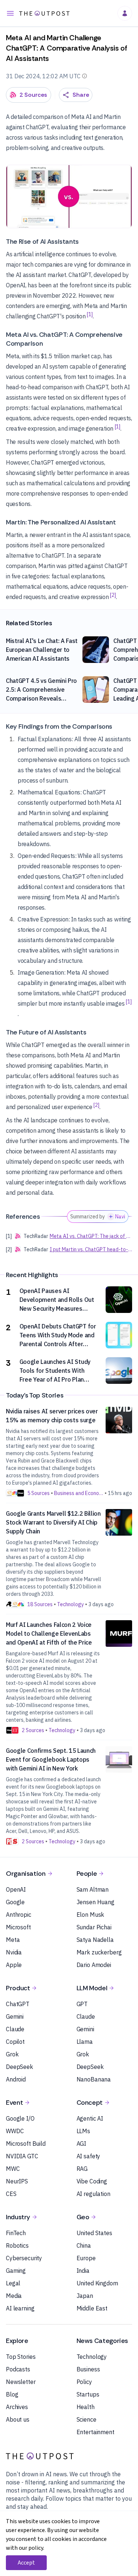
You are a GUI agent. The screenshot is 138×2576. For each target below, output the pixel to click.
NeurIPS (17, 2181)
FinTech (16, 2233)
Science (86, 2419)
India (83, 2271)
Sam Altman (93, 1889)
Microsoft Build (26, 2144)
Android (16, 2079)
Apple (14, 1965)
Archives (17, 2407)
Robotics (17, 2245)
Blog (12, 2394)
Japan (85, 2296)
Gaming (16, 2271)
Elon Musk (91, 1915)
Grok (12, 2054)
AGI (82, 2144)
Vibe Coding (92, 2181)
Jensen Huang (95, 1902)
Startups (88, 2394)
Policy (84, 2382)
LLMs (83, 2131)
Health (86, 2407)
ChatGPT (18, 2004)
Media (14, 2296)
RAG (82, 2169)
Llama (85, 2042)
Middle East (92, 2308)
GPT (82, 2004)
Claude (15, 2029)
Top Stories (21, 2357)
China (84, 2245)
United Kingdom (97, 2283)
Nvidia (14, 1952)
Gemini (15, 2016)
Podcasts (18, 2369)
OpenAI (16, 1889)
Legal (13, 2283)
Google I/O (20, 2118)
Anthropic (19, 1915)
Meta (13, 1940)
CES (11, 2194)
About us (18, 2419)
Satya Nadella (95, 1940)
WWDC (15, 2131)
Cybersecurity (24, 2258)
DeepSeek (20, 2067)
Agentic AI (90, 2118)
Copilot (15, 2042)
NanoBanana (94, 2079)
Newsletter (21, 2382)
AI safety (89, 2156)
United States (94, 2233)
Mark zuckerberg (99, 1952)
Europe (86, 2258)
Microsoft (18, 1927)
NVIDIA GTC (22, 2156)
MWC (13, 2169)
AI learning (20, 2308)
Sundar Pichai (94, 1927)
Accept (26, 2563)
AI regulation (93, 2194)
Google (15, 1902)
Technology (92, 2357)
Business (88, 2369)
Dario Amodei (94, 1965)
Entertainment (95, 2432)
